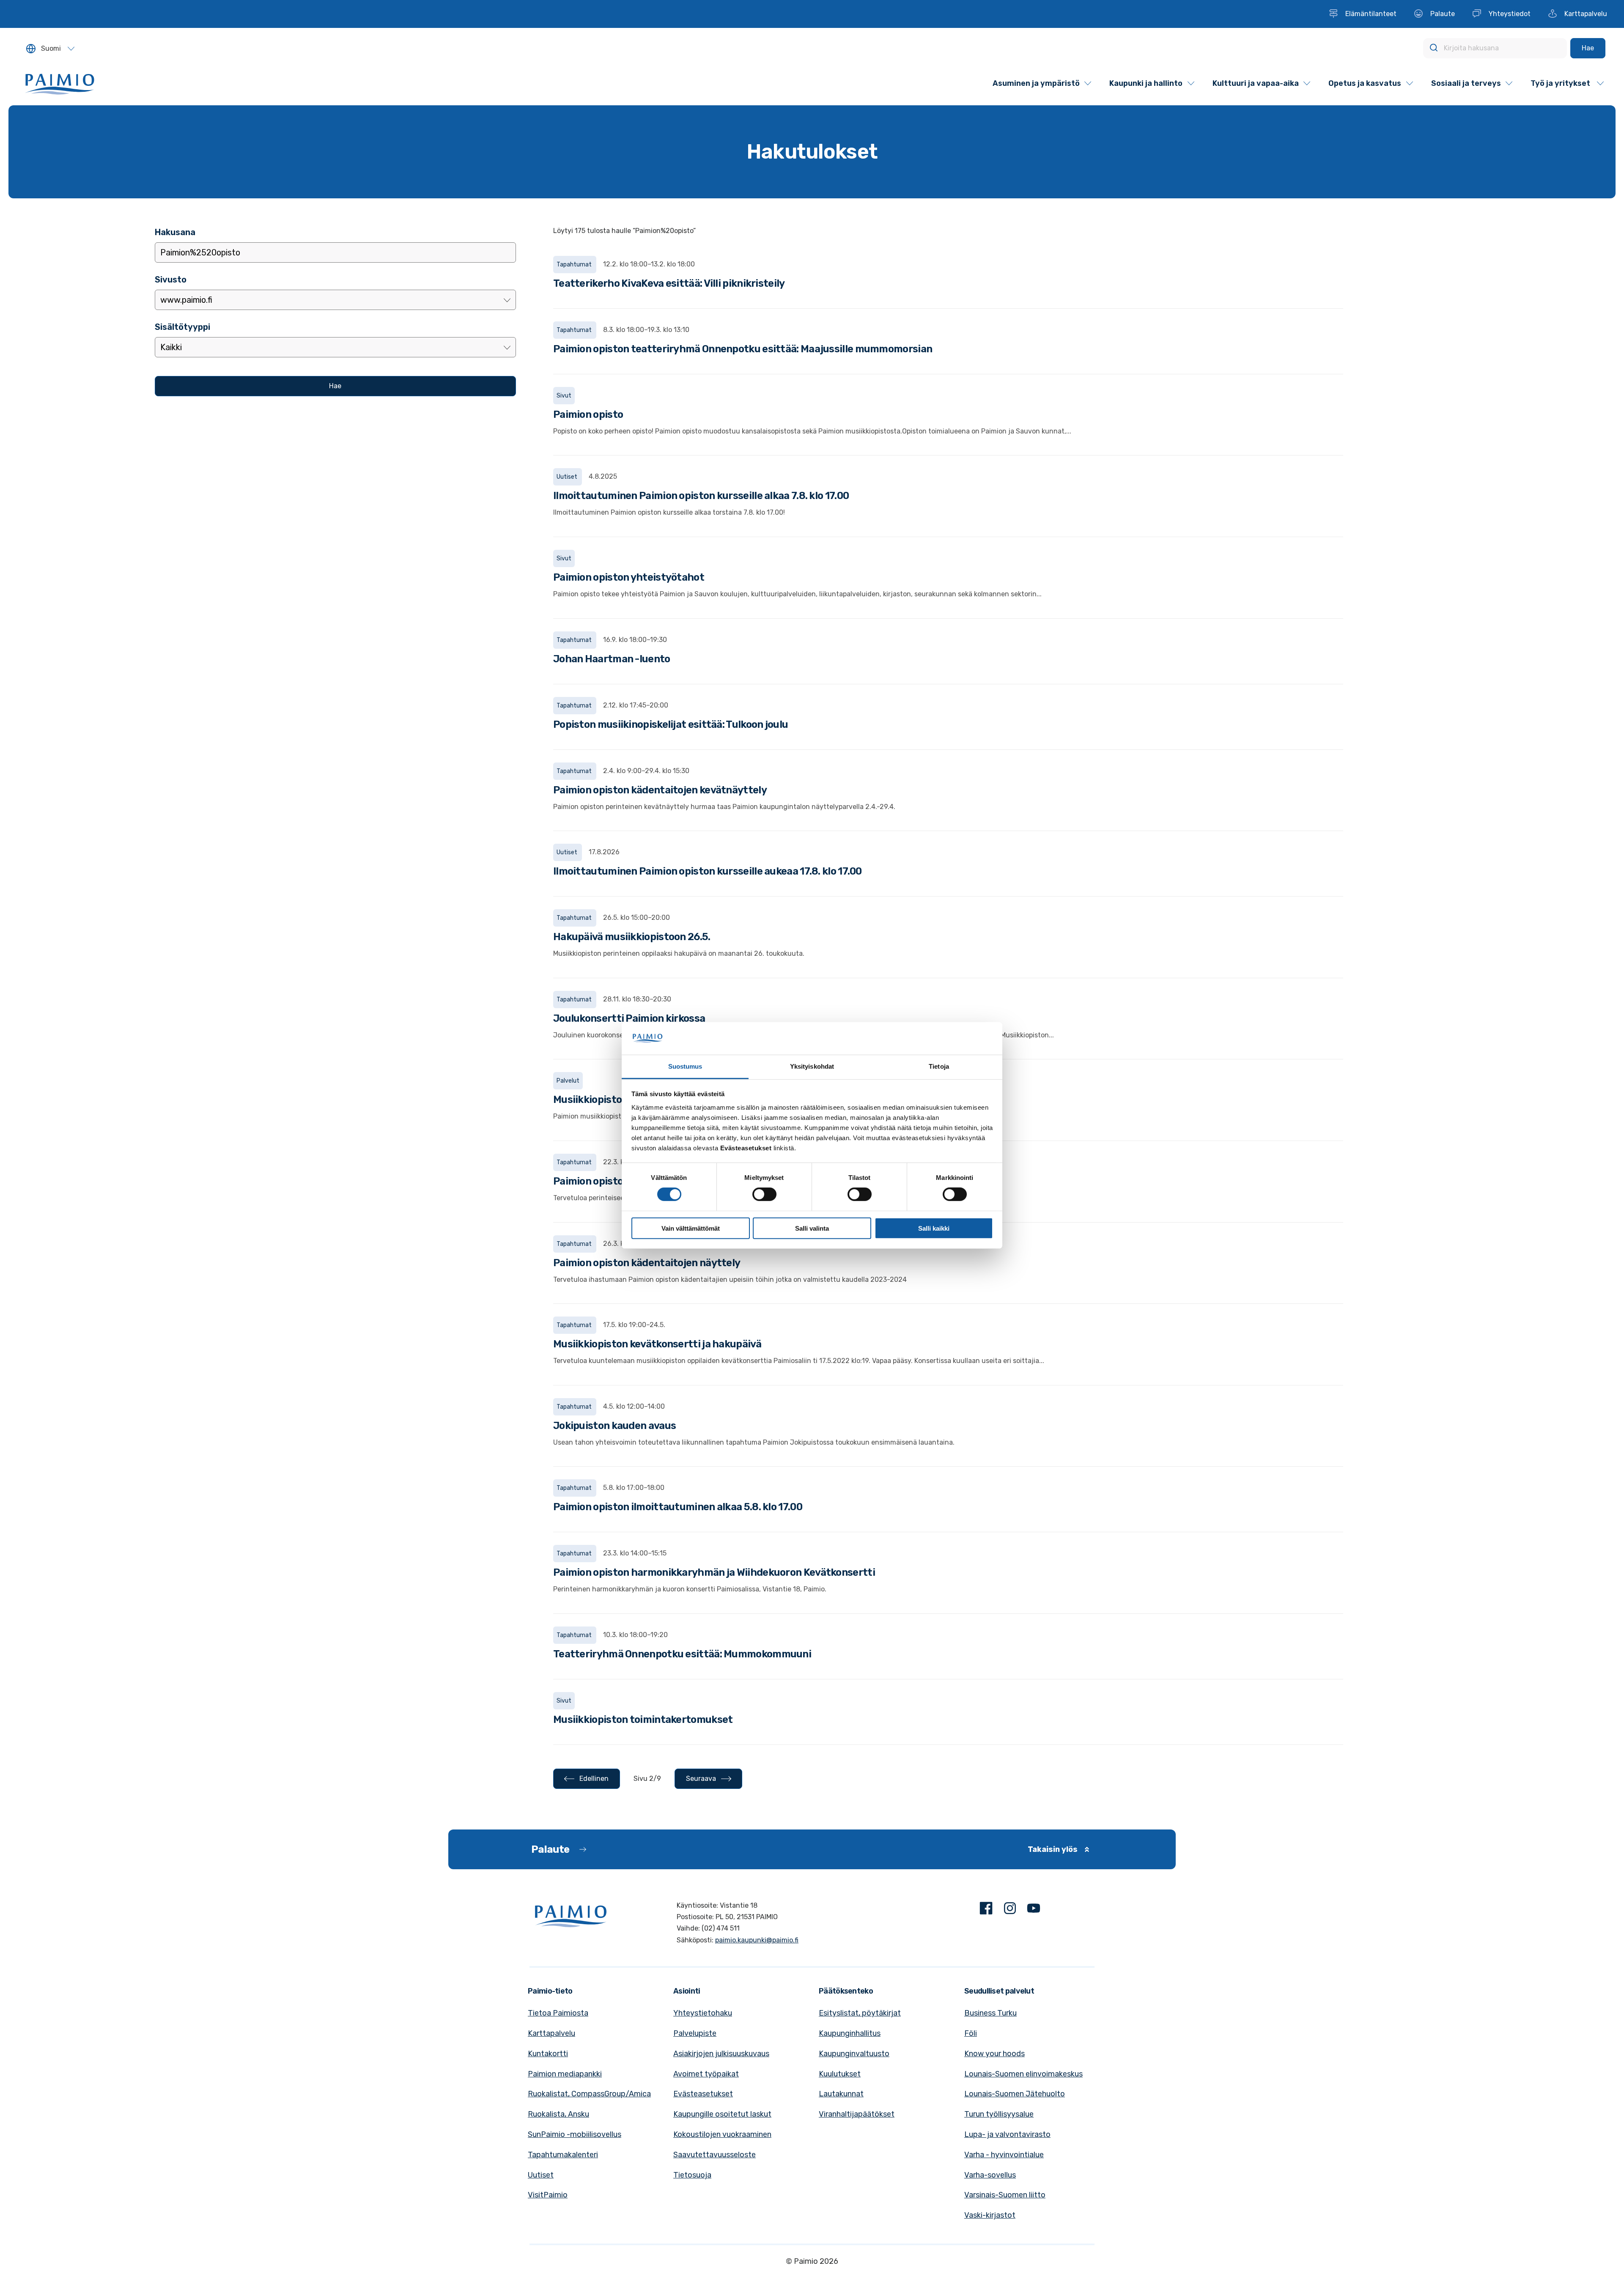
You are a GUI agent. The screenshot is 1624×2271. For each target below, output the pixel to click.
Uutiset (541, 2175)
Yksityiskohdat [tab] (812, 1066)
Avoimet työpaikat (706, 2074)
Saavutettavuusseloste (715, 2155)
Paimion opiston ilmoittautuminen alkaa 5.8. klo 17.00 (678, 1507)
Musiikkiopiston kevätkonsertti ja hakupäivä (657, 1344)
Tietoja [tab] (939, 1066)
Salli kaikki (934, 1228)
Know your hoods (994, 2054)
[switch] (764, 1194)
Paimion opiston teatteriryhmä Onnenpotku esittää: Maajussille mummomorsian (743, 349)
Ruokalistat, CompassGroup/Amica (589, 2094)
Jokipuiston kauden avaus (614, 1426)
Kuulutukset (840, 2074)
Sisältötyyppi (182, 327)
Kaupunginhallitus (850, 2033)
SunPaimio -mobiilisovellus (575, 2134)
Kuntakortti (548, 2054)
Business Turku (990, 2013)
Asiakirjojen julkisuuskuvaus (721, 2054)
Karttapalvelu (551, 2033)
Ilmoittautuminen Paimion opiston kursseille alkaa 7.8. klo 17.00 (701, 496)
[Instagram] (1010, 1910)
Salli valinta (812, 1228)
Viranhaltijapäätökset (857, 2114)
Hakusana (175, 232)
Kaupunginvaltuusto (854, 2054)
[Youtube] (1034, 1910)
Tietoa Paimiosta (558, 2013)
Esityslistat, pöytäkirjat (860, 2013)
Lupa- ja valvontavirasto (1007, 2134)
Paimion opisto (588, 414)
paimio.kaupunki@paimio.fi (757, 1940)
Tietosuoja (692, 2175)
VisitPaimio (548, 2195)
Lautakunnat (841, 2094)
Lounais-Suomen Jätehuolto (1015, 2094)
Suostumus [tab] (685, 1066)
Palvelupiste (695, 2033)
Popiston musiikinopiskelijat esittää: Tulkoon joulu (671, 724)
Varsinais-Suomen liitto (1005, 2195)
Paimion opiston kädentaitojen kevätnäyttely (660, 790)
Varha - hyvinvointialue (1004, 2155)
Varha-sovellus (990, 2175)
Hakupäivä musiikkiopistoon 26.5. (632, 937)
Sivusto (171, 280)
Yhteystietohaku (703, 2013)
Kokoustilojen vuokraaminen (722, 2134)
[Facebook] (986, 1910)
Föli (971, 2033)
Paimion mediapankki (565, 2074)
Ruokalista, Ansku (558, 2114)
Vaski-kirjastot (990, 2215)
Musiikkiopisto (587, 1100)
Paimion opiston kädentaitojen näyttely (647, 1263)
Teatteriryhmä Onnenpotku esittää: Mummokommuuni (682, 1654)
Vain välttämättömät (691, 1228)
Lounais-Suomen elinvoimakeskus (1023, 2074)
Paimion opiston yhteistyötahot (629, 577)
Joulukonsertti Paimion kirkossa (629, 1018)
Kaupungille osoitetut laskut (722, 2114)
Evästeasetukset (703, 2094)
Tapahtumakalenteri (563, 2155)
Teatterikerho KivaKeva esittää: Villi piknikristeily (669, 283)
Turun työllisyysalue (999, 2114)
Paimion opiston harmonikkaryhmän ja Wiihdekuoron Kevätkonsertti (714, 1572)
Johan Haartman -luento (612, 659)
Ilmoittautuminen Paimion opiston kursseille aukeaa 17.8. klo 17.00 (708, 871)
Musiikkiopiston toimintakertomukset (643, 1720)
